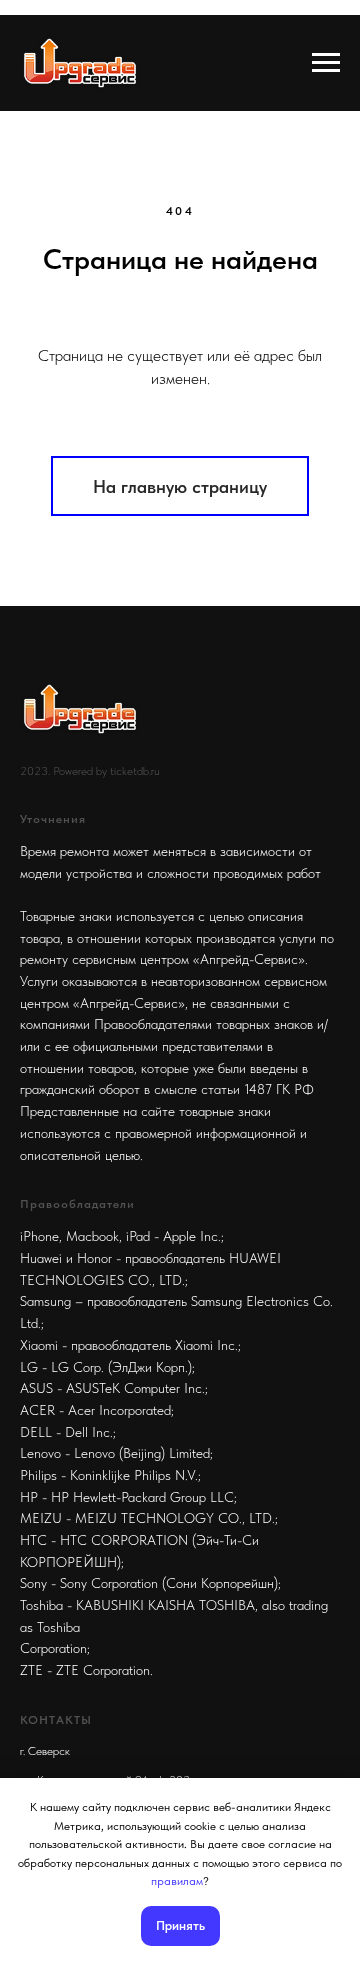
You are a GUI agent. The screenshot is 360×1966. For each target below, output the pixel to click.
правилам (177, 1881)
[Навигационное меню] (326, 63)
